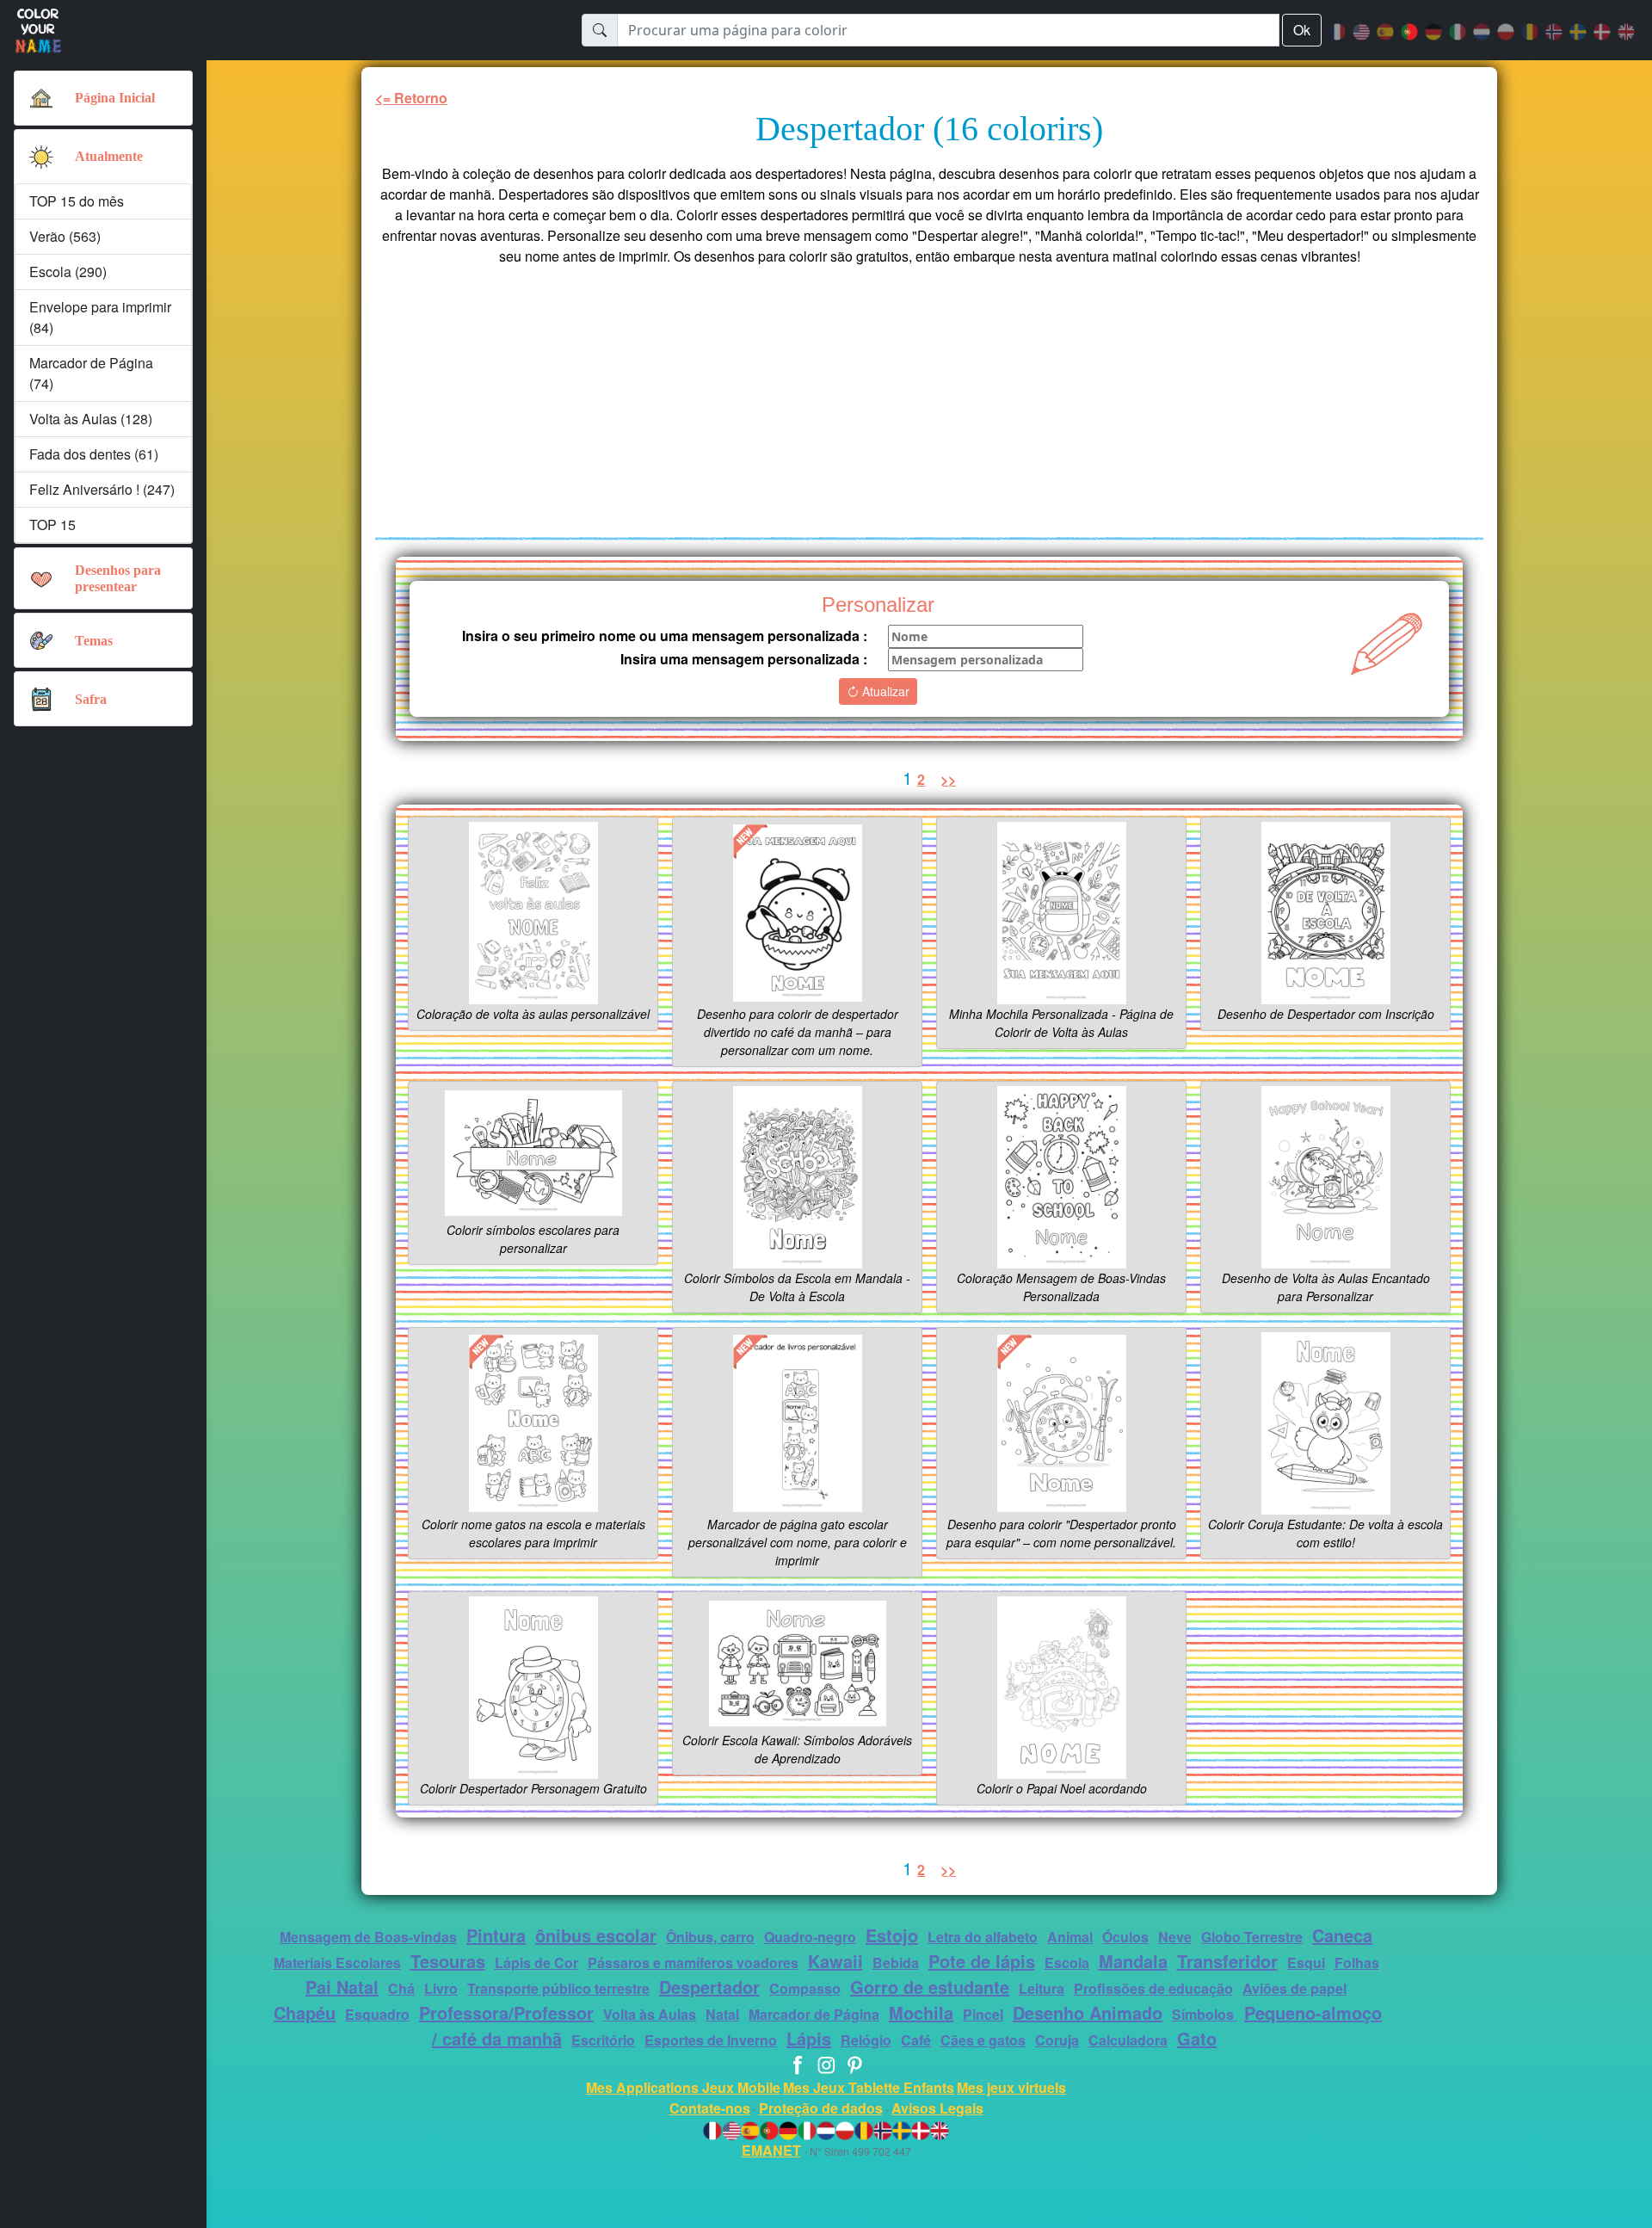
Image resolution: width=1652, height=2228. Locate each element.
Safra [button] (91, 699)
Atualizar (884, 691)
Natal (722, 2014)
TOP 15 (52, 525)
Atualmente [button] (109, 156)
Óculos (1125, 1937)
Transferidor (1227, 1961)
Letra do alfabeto (983, 1937)
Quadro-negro (810, 1937)
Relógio (866, 2040)
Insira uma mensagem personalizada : (744, 659)
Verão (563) (65, 236)
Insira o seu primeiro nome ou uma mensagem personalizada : (665, 636)
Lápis (809, 2038)
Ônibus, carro (710, 1937)
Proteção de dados (821, 2108)
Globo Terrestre (1252, 1937)
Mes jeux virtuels (1011, 2087)
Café (916, 2040)
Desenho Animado (1088, 2012)
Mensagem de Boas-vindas (368, 1937)
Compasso (805, 1988)
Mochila (921, 2012)
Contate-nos (710, 2108)
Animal (1070, 1937)
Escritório (603, 2040)
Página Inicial (115, 98)
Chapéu (305, 2012)
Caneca (1342, 1935)
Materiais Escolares (337, 1963)
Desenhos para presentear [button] (118, 578)
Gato (1197, 2038)
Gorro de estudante (930, 1987)
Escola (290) (68, 272)
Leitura (1042, 1988)
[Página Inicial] (41, 98)
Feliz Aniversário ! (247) (102, 489)
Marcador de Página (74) (91, 373)
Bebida (896, 1963)
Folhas (1357, 1963)
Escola (1067, 1963)
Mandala (1133, 1961)
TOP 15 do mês (77, 201)
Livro (441, 1988)
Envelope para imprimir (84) (100, 317)
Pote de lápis (982, 1961)
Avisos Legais (937, 2108)
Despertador (709, 1987)
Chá (401, 1988)
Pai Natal (342, 1987)
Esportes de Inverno (711, 2040)
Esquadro (377, 2014)
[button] (41, 157)
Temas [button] (94, 641)
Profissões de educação (1153, 1988)
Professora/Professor (506, 2012)
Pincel (983, 2014)
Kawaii (835, 1961)
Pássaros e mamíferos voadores (693, 1963)
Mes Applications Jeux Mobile (683, 2087)
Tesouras (448, 1961)
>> (948, 779)
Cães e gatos (983, 2040)
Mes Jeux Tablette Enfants (869, 2087)
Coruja (1057, 2040)
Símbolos (1205, 2014)
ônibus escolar (596, 1935)
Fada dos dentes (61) (94, 454)
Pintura (496, 1935)
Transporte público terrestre (558, 1988)
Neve (1175, 1937)
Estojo (892, 1935)
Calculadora (1128, 2040)
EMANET (771, 2150)
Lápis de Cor (536, 1963)
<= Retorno (411, 98)
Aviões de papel (1294, 1988)
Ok (1302, 30)
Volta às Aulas (650, 2014)
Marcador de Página (814, 2014)
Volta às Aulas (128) (91, 419)
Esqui (1306, 1963)
